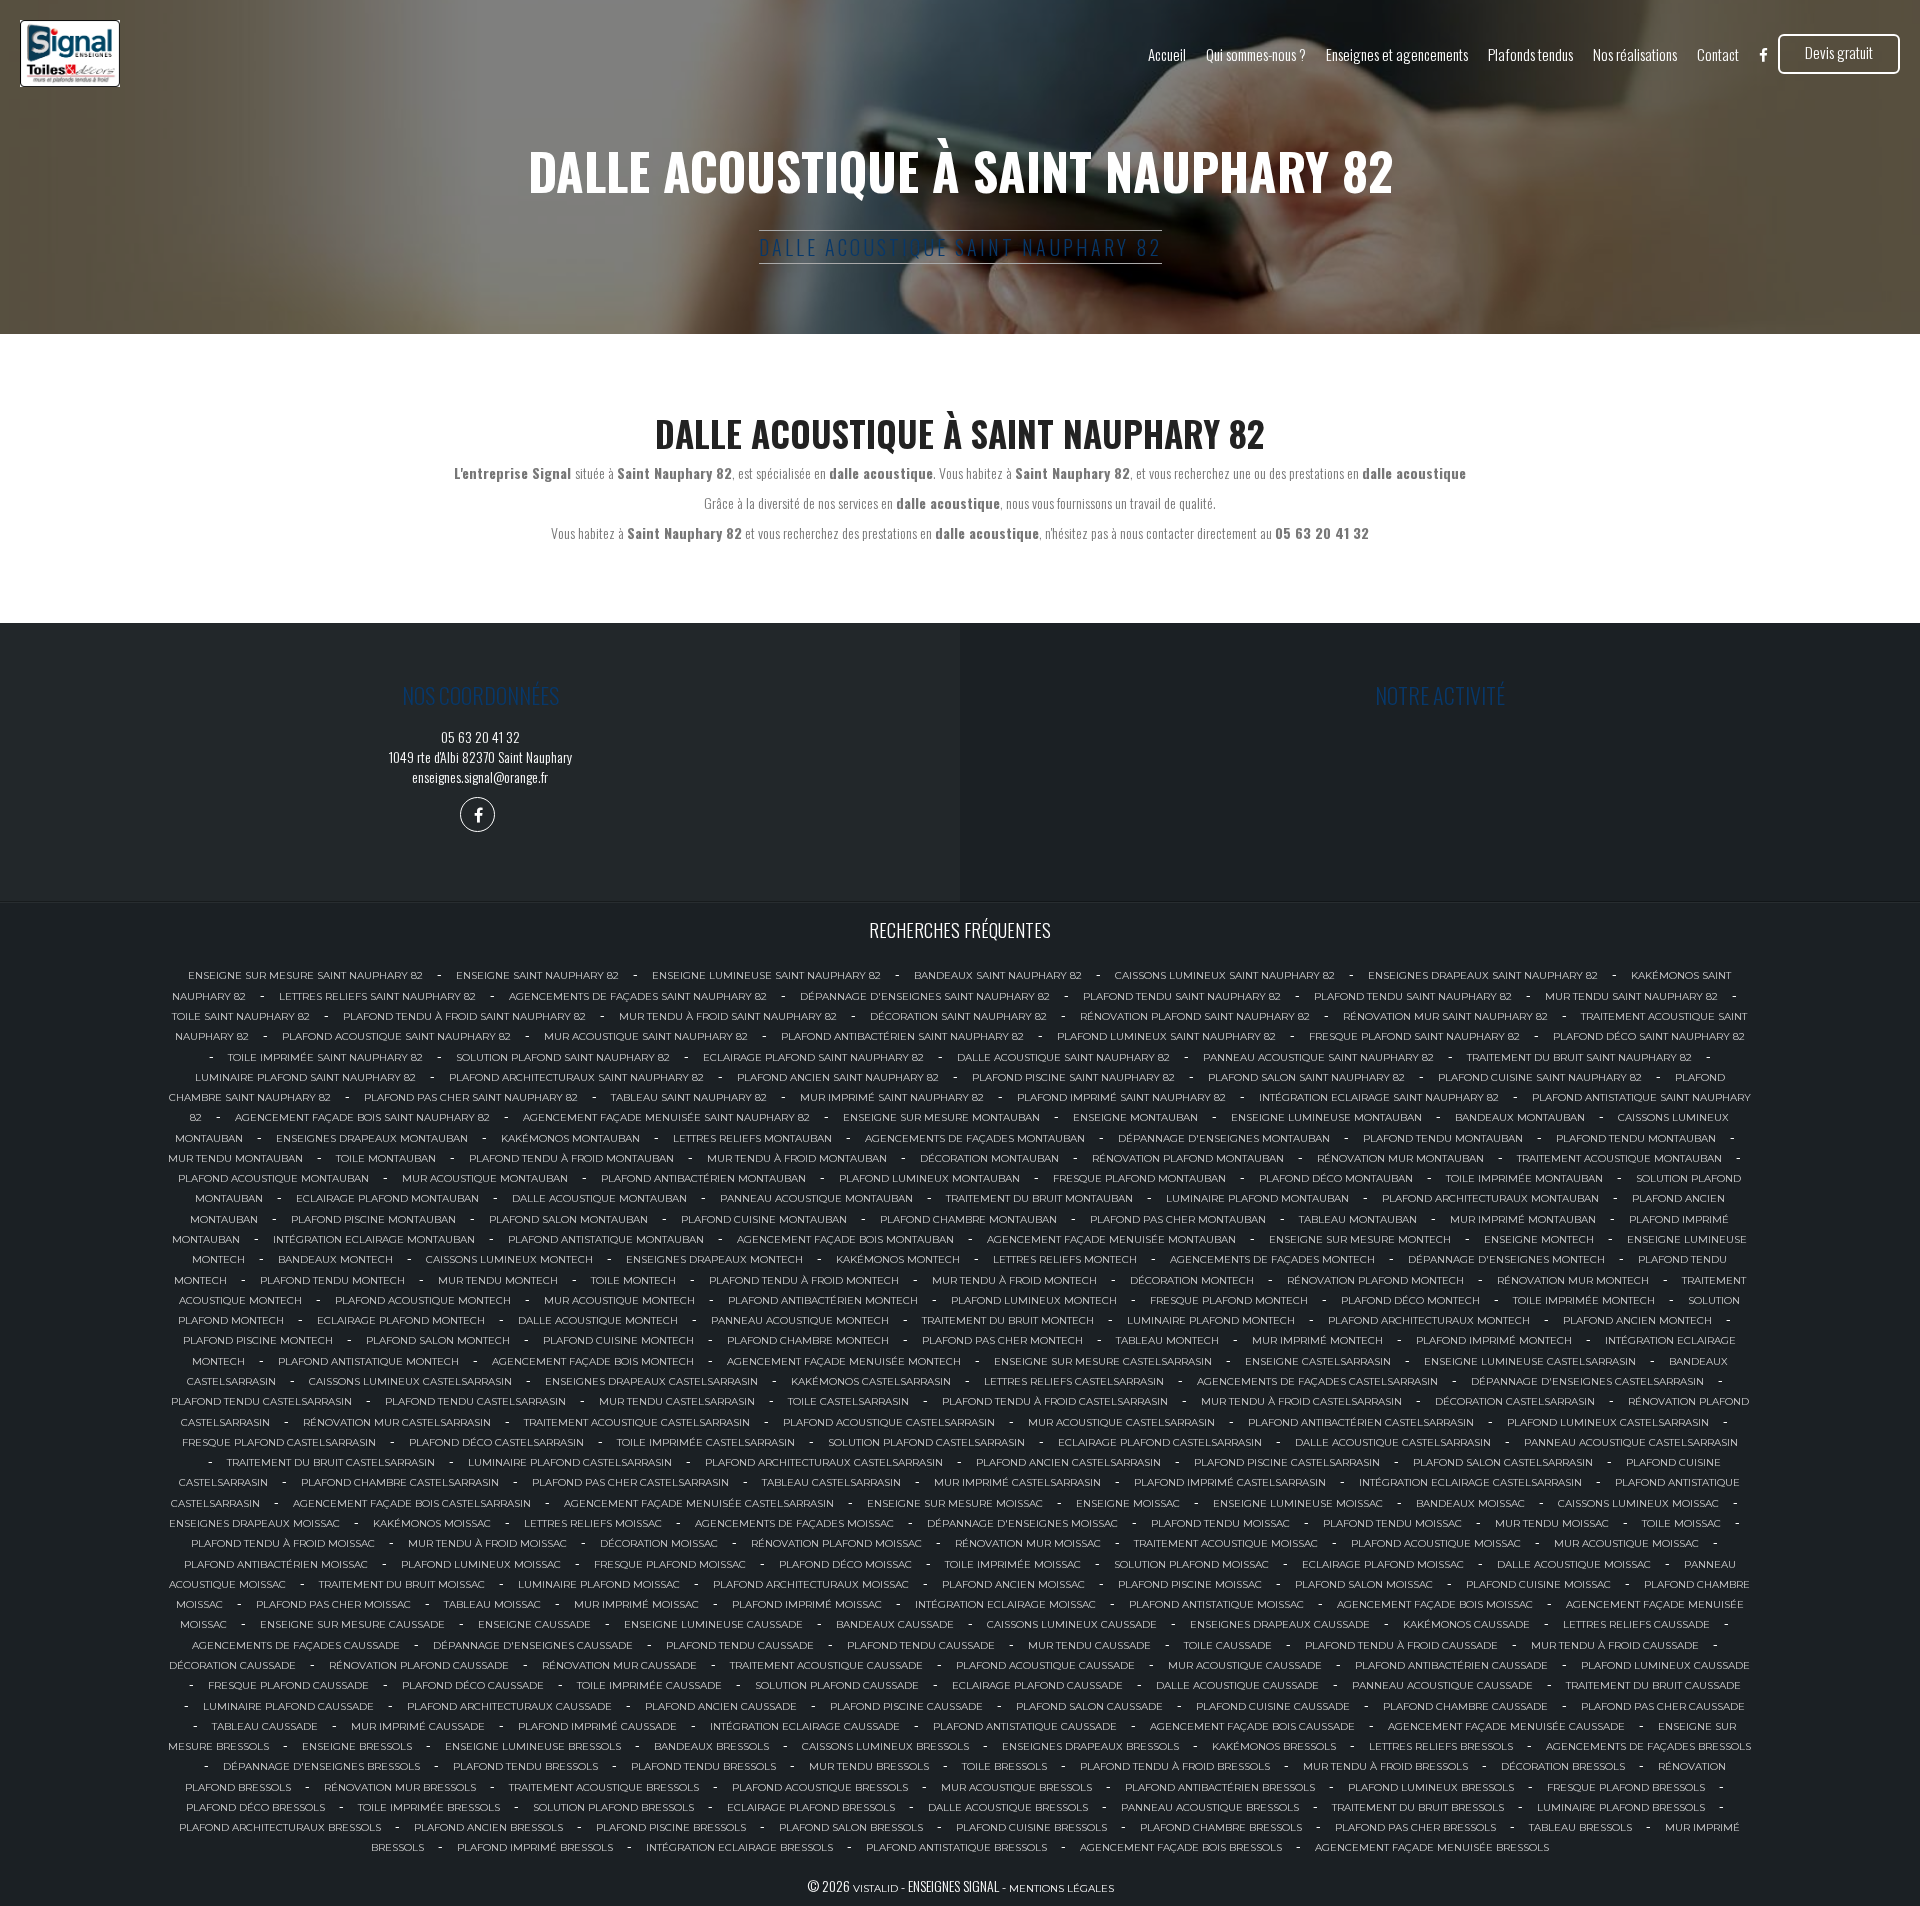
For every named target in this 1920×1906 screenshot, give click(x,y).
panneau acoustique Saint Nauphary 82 (1318, 1057)
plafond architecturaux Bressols (280, 1827)
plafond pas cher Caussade (1663, 1706)
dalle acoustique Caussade (1237, 1685)
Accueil (1167, 54)
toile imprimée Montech (1584, 1300)
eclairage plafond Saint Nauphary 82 (813, 1057)
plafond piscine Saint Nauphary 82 (1073, 1077)
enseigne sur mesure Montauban (941, 1117)
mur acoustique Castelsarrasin (1121, 1422)
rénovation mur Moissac (1028, 1543)
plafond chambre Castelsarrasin (400, 1482)
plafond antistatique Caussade (1025, 1726)
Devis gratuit (1839, 52)
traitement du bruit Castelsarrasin (331, 1462)
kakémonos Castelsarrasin (871, 1381)
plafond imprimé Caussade (597, 1726)
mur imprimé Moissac (636, 1604)
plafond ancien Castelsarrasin (1068, 1462)
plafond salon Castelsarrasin (1503, 1462)
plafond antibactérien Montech (823, 1300)
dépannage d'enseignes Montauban (1224, 1138)
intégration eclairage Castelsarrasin (1470, 1482)
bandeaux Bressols (711, 1746)
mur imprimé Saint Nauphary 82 (892, 1097)
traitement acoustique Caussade (826, 1665)
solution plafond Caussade (837, 1685)
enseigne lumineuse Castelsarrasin (1530, 1361)
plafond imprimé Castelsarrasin (1230, 1482)
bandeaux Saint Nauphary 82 (998, 975)
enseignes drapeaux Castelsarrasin (651, 1381)
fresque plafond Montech (1229, 1300)
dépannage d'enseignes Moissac (1022, 1523)
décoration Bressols (1563, 1766)
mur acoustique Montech (619, 1300)
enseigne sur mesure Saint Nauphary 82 (305, 975)
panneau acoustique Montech (800, 1320)
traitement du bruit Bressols (1418, 1807)
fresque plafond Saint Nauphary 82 (1414, 1036)
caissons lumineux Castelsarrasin (410, 1381)
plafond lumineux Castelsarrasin (1608, 1422)
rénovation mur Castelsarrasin (397, 1422)
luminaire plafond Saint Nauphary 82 (305, 1077)
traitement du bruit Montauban (1039, 1198)
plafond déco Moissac (845, 1564)
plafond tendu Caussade (740, 1645)
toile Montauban (386, 1158)
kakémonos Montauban (570, 1138)
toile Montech (633, 1280)
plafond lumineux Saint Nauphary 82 (1166, 1036)
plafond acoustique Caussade (1045, 1665)
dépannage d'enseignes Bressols (321, 1766)
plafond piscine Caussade (906, 1706)
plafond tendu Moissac (1220, 1523)
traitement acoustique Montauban (1619, 1158)
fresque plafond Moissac (670, 1564)
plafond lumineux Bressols (1431, 1787)
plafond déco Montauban (1336, 1178)
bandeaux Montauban (1520, 1117)
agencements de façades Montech (1272, 1259)
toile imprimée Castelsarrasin (706, 1442)
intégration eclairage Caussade (805, 1726)
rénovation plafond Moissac (836, 1543)
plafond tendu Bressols (525, 1766)
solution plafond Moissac (1191, 1564)
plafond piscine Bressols (671, 1827)
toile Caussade (1228, 1645)
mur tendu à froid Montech (1014, 1280)
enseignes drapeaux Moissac (254, 1523)
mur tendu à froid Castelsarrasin (1301, 1401)
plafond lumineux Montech (1034, 1300)
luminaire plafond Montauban (1257, 1198)
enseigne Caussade (534, 1624)
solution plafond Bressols (613, 1807)
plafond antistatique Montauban (606, 1239)
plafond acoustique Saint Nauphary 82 (396, 1036)
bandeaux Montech (335, 1259)
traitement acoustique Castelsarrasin (637, 1422)
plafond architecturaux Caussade (509, 1706)
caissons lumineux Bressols (885, 1746)
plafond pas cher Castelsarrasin (630, 1482)
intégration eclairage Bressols (739, 1847)
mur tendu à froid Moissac (487, 1543)
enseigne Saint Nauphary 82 (537, 975)
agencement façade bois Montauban (845, 1239)
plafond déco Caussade (473, 1685)
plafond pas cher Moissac (333, 1604)
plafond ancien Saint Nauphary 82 (838, 1077)
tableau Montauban (1358, 1219)
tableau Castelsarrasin (831, 1482)
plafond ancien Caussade (721, 1706)
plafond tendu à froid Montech (804, 1280)
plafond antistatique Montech (368, 1361)
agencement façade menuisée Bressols (1432, 1847)
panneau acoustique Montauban (816, 1198)
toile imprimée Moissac (1013, 1564)
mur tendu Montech (498, 1280)
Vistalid (875, 1888)
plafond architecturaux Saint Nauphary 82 (576, 1077)
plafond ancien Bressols (488, 1827)
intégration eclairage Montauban (374, 1239)
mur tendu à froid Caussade (1615, 1645)
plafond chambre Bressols (1221, 1827)
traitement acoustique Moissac (1226, 1543)
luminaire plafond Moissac (599, 1584)
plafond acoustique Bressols (820, 1787)
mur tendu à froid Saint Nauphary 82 (728, 1016)
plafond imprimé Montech (1494, 1340)
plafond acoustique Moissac (1436, 1543)
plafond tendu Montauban (1443, 1138)
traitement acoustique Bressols (604, 1787)
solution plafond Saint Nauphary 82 (563, 1057)
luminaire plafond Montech (1211, 1320)
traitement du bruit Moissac (402, 1584)
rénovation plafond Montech (1375, 1280)
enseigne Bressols (357, 1746)
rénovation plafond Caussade (419, 1665)
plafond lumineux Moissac (481, 1564)
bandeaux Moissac (1470, 1503)
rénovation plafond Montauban (1188, 1158)
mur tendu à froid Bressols (1385, 1766)
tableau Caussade (265, 1726)
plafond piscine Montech (258, 1340)
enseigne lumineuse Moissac (1298, 1503)
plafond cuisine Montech (618, 1340)
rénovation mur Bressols (400, 1787)
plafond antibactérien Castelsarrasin (1361, 1422)
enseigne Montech (1539, 1239)
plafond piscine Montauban (373, 1219)
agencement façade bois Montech (593, 1361)
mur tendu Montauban (235, 1158)
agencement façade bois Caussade (1252, 1726)
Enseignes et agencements (1397, 54)
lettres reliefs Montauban (752, 1138)
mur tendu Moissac (1552, 1523)
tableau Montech (1167, 1340)
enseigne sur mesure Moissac (955, 1503)
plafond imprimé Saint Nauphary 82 (1121, 1097)
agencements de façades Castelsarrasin (1317, 1381)
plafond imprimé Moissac (807, 1604)
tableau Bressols (1580, 1827)
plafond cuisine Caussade (1273, 1706)
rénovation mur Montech (1573, 1280)
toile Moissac (1681, 1523)
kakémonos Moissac (432, 1523)
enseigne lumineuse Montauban (1326, 1117)
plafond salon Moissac (1364, 1584)
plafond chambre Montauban (968, 1219)
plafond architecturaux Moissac (811, 1584)
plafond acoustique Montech (423, 1300)
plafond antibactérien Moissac (276, 1564)
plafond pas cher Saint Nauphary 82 (471, 1097)
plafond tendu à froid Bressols (1175, 1766)
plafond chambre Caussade (1465, 1706)
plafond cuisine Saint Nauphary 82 (1540, 1077)
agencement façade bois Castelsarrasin (412, 1503)
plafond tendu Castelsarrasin (261, 1401)
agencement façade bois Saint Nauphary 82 (362, 1117)
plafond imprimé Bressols (535, 1847)
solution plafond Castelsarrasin (926, 1442)
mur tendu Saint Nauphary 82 (1631, 996)
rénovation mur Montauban (1400, 1158)
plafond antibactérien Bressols (1220, 1787)
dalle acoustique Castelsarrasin (1393, 1442)
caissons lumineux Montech (509, 1259)
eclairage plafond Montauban (387, 1198)
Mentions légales (1061, 1888)
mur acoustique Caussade (1245, 1665)
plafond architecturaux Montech (1429, 1320)
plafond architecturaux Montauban (1490, 1198)
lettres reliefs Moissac (593, 1523)
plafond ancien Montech (1637, 1320)
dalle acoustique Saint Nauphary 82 (1063, 1057)
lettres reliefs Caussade (1636, 1624)
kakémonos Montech (898, 1259)
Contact (1718, 54)
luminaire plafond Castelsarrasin (570, 1462)
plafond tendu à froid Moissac (283, 1543)
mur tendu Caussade (1089, 1645)
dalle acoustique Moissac (1574, 1564)
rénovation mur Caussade (619, 1665)
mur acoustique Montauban (485, 1178)
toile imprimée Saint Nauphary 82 (325, 1057)
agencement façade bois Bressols (1181, 1847)
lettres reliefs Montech (1065, 1259)
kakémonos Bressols (1274, 1746)
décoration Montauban (989, 1158)
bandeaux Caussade (895, 1624)
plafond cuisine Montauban (764, 1219)
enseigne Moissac (1128, 1503)
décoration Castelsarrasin (1515, 1401)
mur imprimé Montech (1317, 1340)
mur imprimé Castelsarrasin (1017, 1482)
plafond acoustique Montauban (273, 1178)
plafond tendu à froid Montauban (571, 1158)
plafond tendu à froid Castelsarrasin (1055, 1401)
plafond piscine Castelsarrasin (1287, 1462)
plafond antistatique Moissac (1216, 1604)
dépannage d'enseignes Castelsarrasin (1587, 1381)
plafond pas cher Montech (1002, 1340)
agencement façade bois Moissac (1435, 1604)
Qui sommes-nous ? (1256, 54)
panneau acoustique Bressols (1210, 1807)
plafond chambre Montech (808, 1340)
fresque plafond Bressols (1626, 1787)
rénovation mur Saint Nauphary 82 (1445, 1016)
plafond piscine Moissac (1190, 1584)
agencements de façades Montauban (975, 1138)
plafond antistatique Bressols (956, 1847)
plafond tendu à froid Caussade (1401, 1645)
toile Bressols (1004, 1766)
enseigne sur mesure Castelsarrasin (1103, 1361)
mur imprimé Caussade (418, 1726)
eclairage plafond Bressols (811, 1807)
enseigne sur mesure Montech (1360, 1239)
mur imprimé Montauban (1523, 1219)
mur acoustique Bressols (1016, 1787)
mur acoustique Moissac (1626, 1543)
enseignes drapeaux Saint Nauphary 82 (1483, 975)
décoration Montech (1192, 1280)
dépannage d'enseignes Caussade (533, 1645)
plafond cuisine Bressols (1031, 1827)
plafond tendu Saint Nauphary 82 (1182, 996)
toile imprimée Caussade (649, 1685)
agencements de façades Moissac (794, 1523)
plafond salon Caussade (1089, 1706)
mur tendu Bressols (869, 1766)
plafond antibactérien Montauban (703, 1178)
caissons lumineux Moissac (1638, 1503)
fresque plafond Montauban (1139, 1178)
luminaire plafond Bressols (1621, 1807)
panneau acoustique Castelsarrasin (1631, 1442)
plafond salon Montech (438, 1340)
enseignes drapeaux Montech (714, 1259)
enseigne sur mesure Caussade (352, 1624)
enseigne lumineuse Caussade (713, 1624)
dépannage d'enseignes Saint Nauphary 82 (925, 996)
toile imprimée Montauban (1524, 1178)
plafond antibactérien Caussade (1451, 1665)
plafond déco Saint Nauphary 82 (1649, 1036)
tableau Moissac (492, 1604)
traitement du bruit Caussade (1653, 1685)
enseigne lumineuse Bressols (533, 1746)
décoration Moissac (659, 1543)
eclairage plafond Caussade (1037, 1685)
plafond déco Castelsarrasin (496, 1442)
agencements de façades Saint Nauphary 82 (638, 996)
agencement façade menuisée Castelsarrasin (699, 1503)
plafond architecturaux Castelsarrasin (824, 1462)
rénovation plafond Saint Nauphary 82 (1195, 1016)
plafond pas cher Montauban (1178, 1219)
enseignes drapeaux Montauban (372, 1138)
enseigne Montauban (1135, 1117)
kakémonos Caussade (1466, 1624)
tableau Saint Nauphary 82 (689, 1097)
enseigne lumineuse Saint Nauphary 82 (766, 975)
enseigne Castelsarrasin (1318, 1361)
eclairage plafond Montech (401, 1320)
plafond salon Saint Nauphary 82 (1306, 1077)
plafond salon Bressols (851, 1827)
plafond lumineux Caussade (1665, 1665)
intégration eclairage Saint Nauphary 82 (1379, 1097)
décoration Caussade (232, 1665)
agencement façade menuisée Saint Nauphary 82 (666, 1117)
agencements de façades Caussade (296, 1645)
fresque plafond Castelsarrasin (279, 1442)
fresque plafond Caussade (288, 1685)
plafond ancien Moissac (1013, 1584)
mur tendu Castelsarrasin (677, 1401)
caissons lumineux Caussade (1072, 1624)
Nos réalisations (1635, 54)
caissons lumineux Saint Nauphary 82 (1225, 975)
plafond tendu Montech (332, 1280)
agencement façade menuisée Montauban (1111, 1239)
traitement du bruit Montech (1008, 1320)
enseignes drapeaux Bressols (1090, 1746)
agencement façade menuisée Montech (844, 1361)
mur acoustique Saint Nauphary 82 (646, 1036)
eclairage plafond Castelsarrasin (1160, 1442)
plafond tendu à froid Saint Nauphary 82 (464, 1016)
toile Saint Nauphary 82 (241, 1016)
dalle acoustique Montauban (599, 1198)
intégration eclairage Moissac (1005, 1604)
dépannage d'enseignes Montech (1506, 1259)
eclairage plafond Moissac (1383, 1564)
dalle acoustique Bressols (1008, 1807)
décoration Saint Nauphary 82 (958, 1016)
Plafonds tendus (1530, 54)
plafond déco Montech (1410, 1300)
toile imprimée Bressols (429, 1807)
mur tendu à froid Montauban (797, 1158)
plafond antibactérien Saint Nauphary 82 (902, 1036)
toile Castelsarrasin (848, 1401)
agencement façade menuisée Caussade (1506, 1726)
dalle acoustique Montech (598, 1320)
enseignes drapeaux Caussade (1280, 1624)
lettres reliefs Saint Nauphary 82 (377, 996)
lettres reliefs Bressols (1441, 1746)
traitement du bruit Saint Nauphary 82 (1579, 1057)
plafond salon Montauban (568, 1219)
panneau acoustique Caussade (1442, 1685)
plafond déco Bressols (255, 1807)
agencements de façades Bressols (1648, 1746)
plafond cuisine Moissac (1538, 1584)
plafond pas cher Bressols (1415, 1827)
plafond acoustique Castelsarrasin (889, 1422)
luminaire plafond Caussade (288, 1706)
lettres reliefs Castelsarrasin (1074, 1381)
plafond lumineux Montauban (929, 1178)
